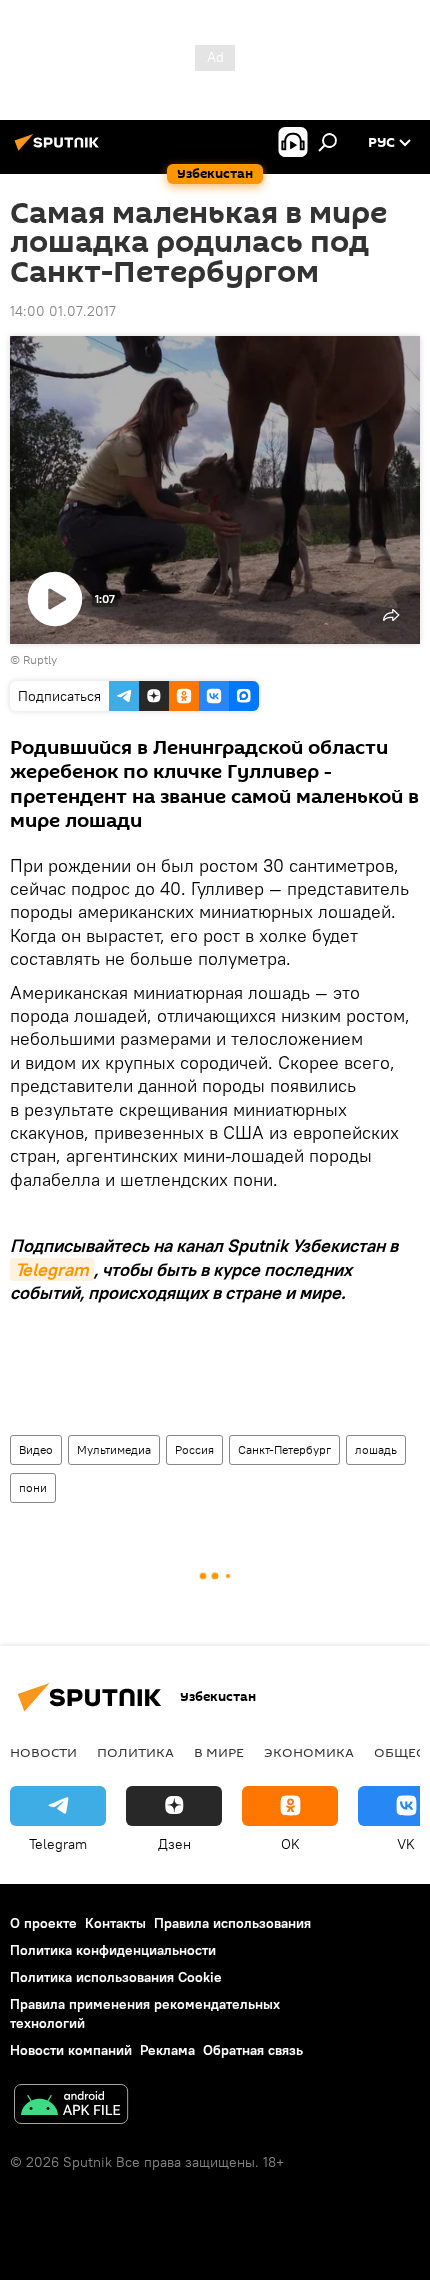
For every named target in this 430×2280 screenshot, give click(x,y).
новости (43, 1752)
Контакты (115, 1923)
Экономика (309, 1752)
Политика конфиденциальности (113, 1950)
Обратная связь (253, 2050)
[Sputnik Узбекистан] (60, 150)
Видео (36, 1449)
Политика (135, 1752)
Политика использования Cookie (116, 1977)
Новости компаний (71, 2050)
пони (33, 1487)
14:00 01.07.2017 (63, 311)
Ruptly (40, 659)
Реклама (167, 2050)
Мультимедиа (114, 1449)
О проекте (43, 1923)
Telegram (52, 1269)
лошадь (376, 1449)
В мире (219, 1752)
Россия (194, 1449)
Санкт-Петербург (284, 1449)
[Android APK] (71, 2106)
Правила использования (232, 1923)
